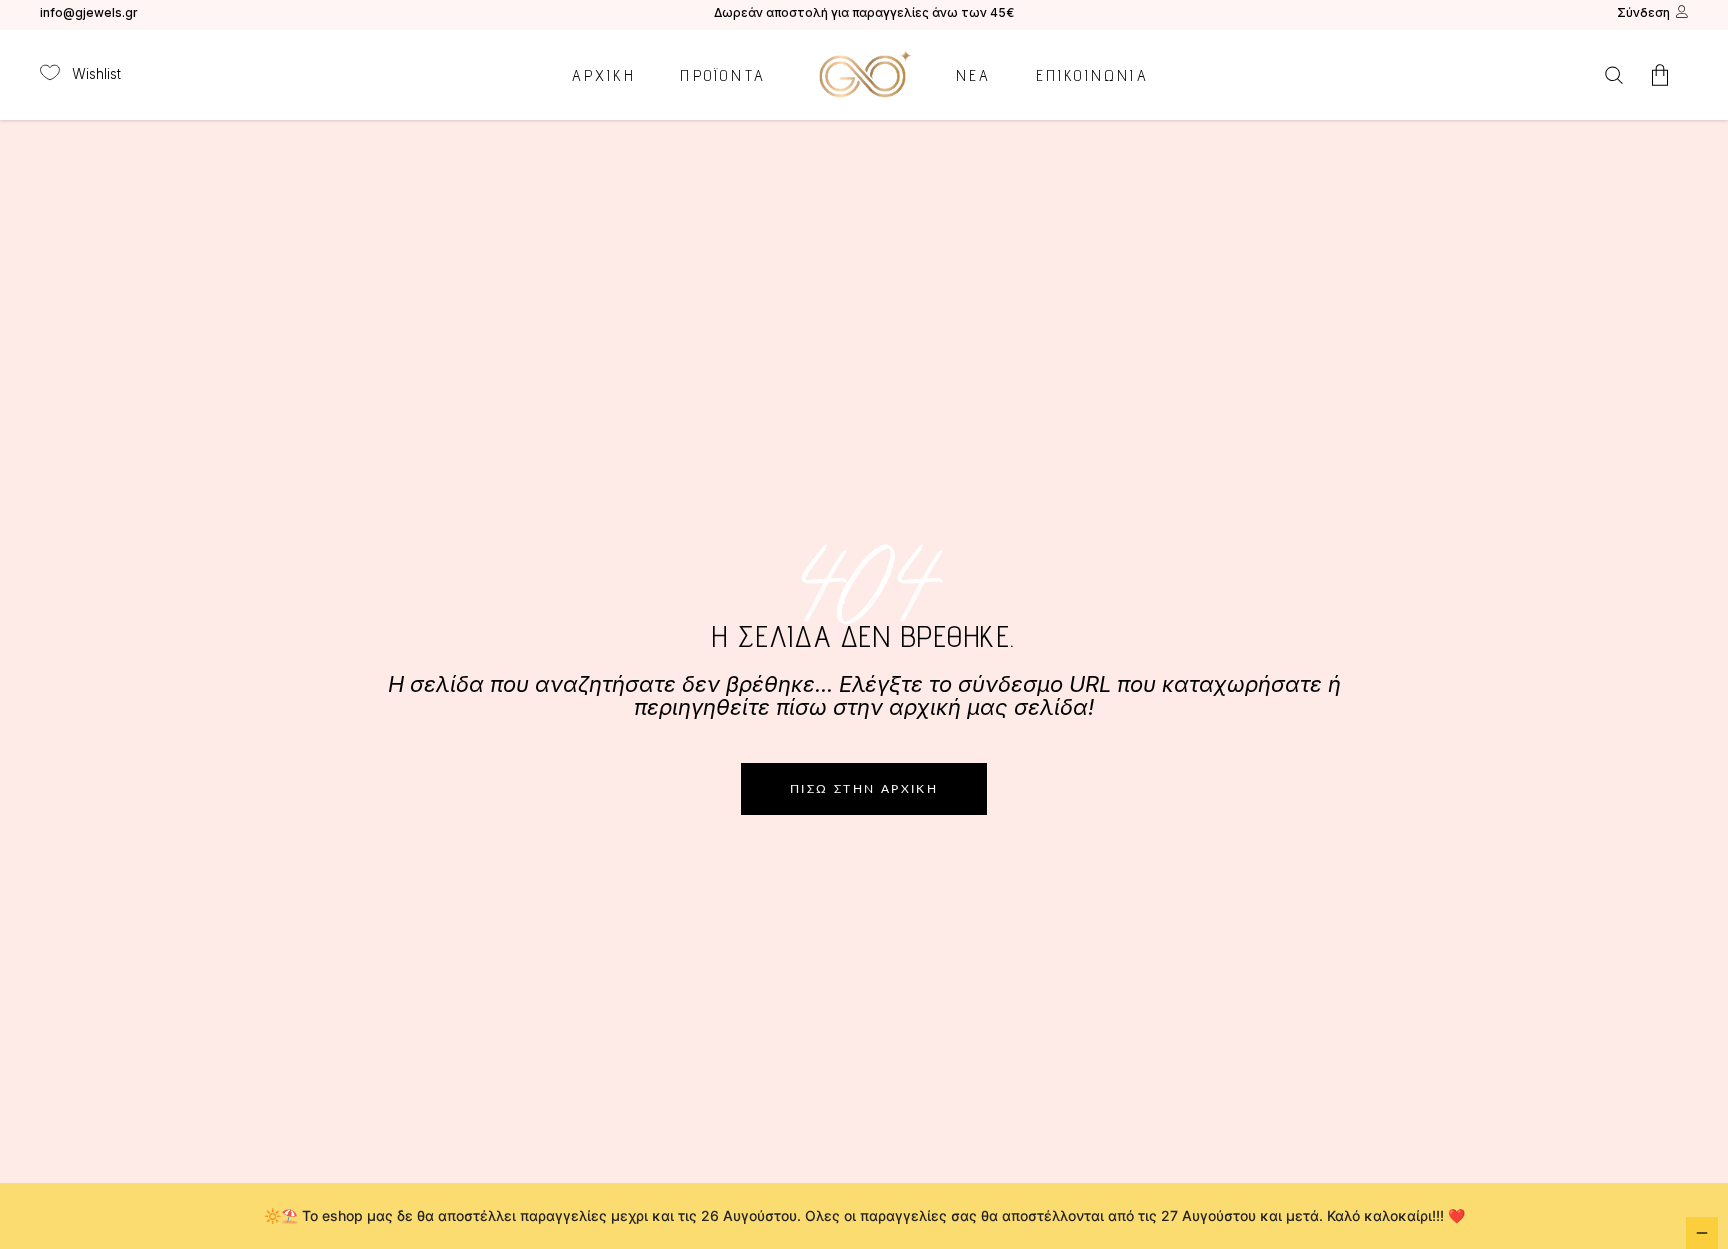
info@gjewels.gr (89, 12)
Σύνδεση (1643, 12)
